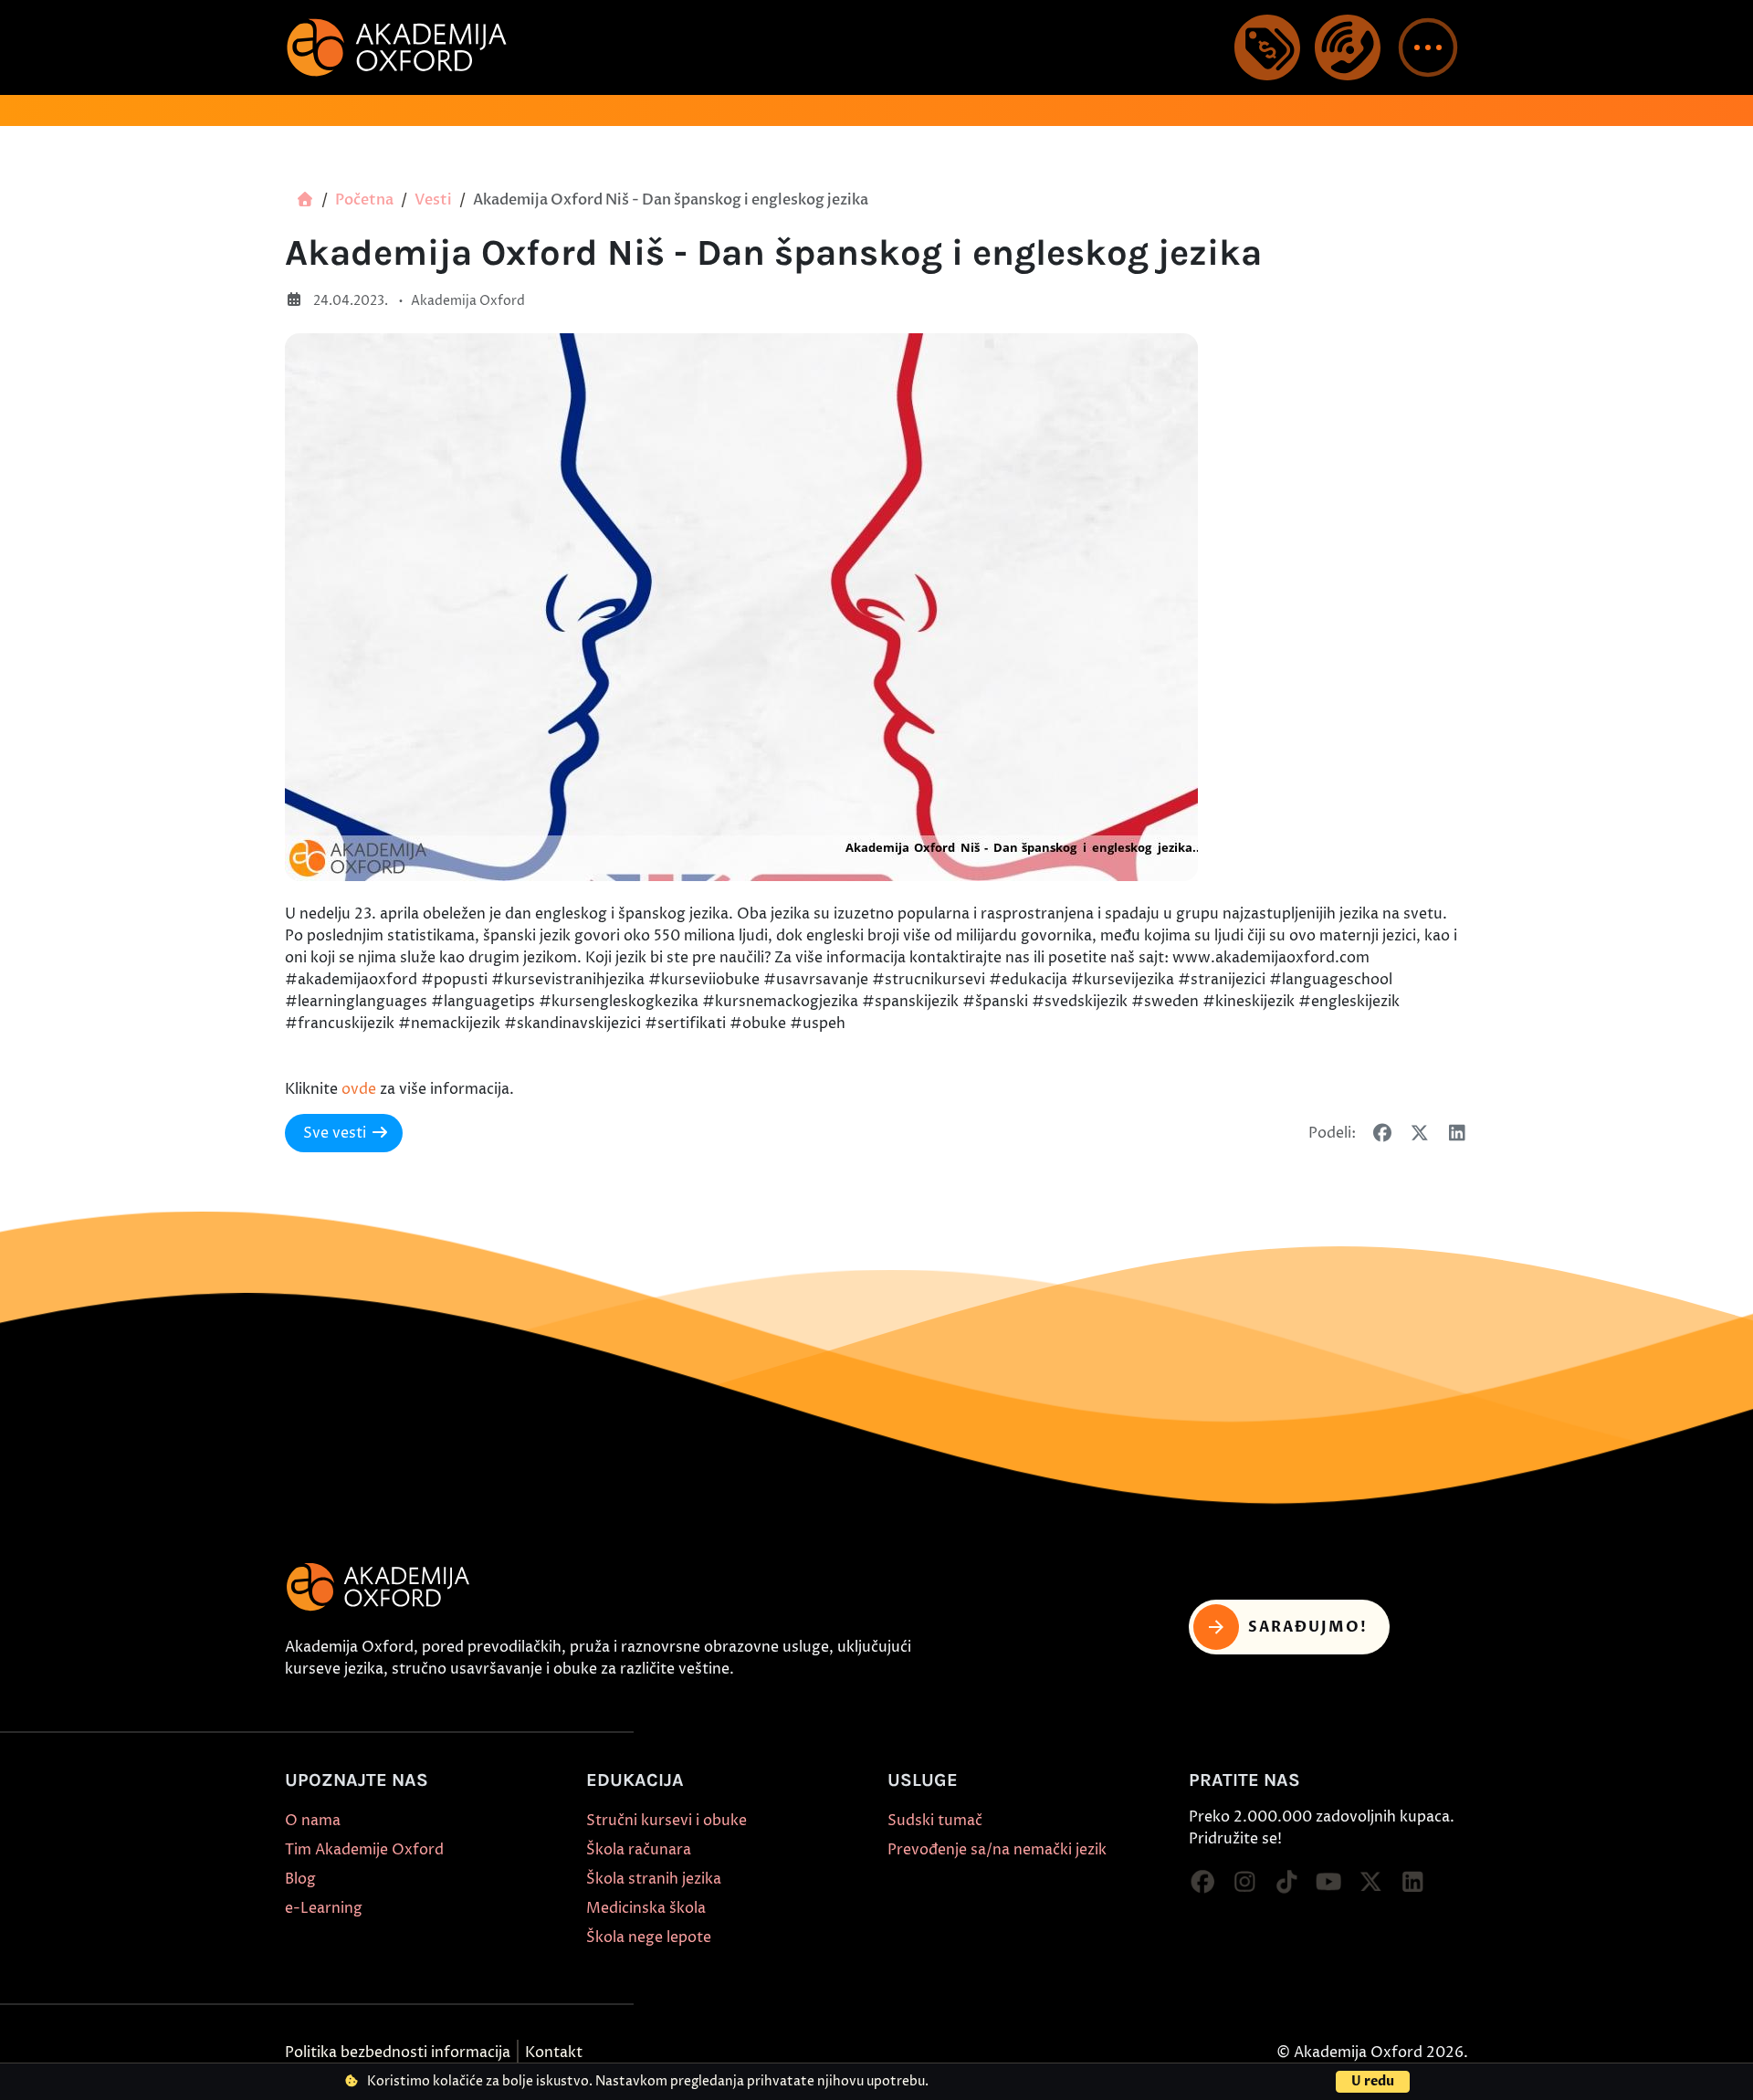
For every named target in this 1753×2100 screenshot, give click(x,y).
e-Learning (324, 1908)
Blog (300, 1879)
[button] (1428, 47)
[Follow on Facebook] (1202, 1883)
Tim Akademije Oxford (364, 1850)
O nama (313, 1821)
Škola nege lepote (649, 1937)
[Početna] (305, 200)
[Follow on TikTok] (1286, 1883)
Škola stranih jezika (654, 1879)
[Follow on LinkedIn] (1412, 1883)
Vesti (433, 200)
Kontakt (554, 2053)
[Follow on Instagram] (1244, 1883)
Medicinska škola (646, 1908)
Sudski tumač (935, 1821)
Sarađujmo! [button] (1308, 1627)
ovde (359, 1089)
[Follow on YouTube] (1328, 1883)
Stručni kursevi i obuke (667, 1821)
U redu (1373, 2081)
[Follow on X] (1370, 1883)
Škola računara (639, 1850)
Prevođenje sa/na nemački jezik (997, 1850)
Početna (364, 200)
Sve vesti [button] (335, 1133)
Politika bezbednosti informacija (398, 2053)
